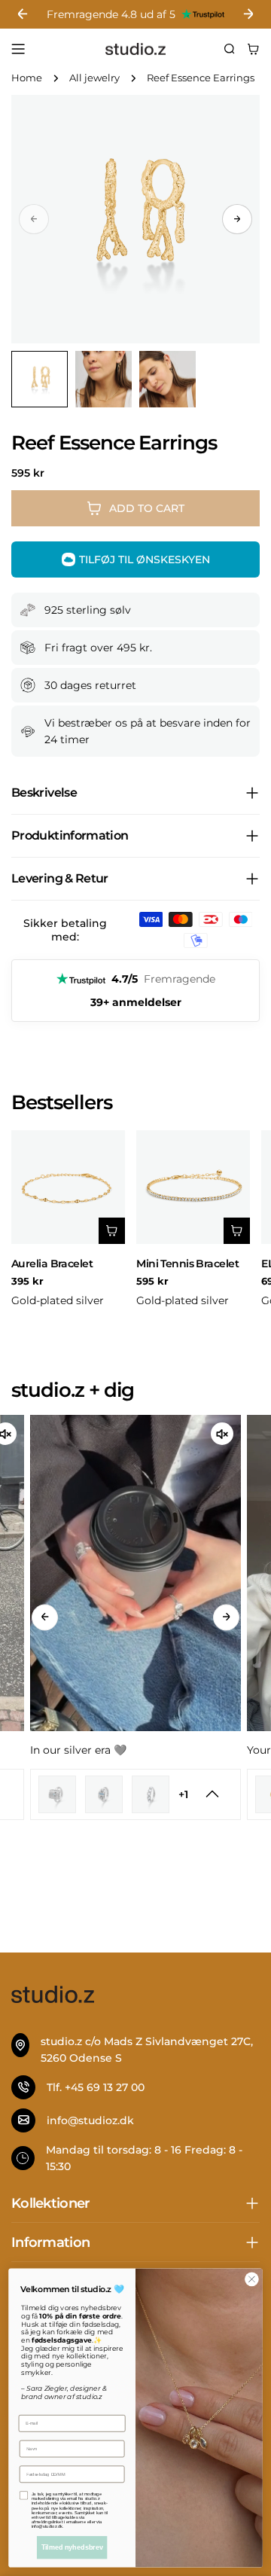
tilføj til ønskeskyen (145, 559)
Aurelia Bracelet (52, 1264)
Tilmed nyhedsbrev (72, 2547)
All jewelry (94, 78)
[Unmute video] (222, 1434)
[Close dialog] (252, 2279)
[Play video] (135, 1573)
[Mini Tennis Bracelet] (193, 1187)
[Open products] (212, 1794)
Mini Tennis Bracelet (187, 1264)
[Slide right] (237, 219)
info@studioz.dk (90, 2120)
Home (27, 78)
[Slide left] (45, 1617)
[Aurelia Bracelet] (68, 1187)
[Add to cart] (112, 1231)
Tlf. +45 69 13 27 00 (96, 2087)
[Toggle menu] (18, 49)
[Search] (230, 49)
